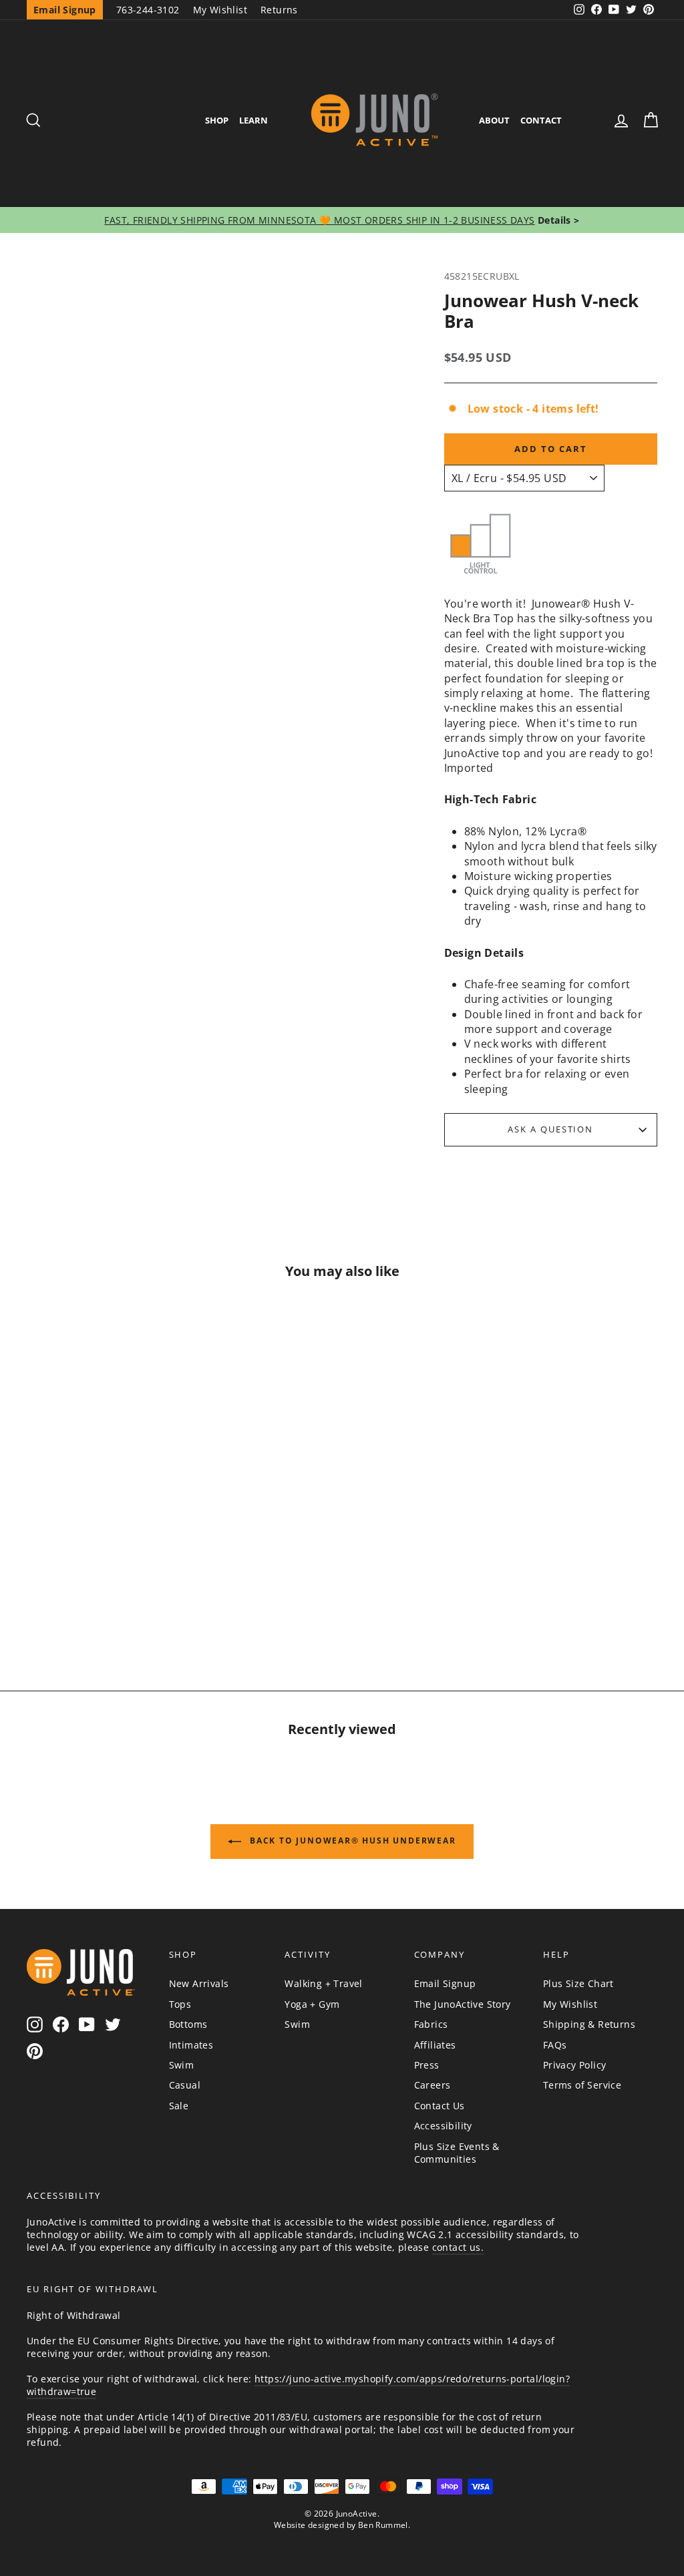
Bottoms (188, 2024)
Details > (557, 220)
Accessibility (443, 2126)
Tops (180, 2004)
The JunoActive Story (463, 2004)
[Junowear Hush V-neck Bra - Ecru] (52, 1588)
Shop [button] (217, 120)
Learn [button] (253, 120)
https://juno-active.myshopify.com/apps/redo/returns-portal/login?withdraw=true (298, 2385)
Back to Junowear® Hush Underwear (351, 1841)
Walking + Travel (323, 1983)
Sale (179, 2106)
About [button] (494, 120)
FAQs (555, 2045)
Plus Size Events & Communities (457, 2153)
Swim (182, 2065)
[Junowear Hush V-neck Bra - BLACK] (116, 1588)
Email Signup (445, 1983)
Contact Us (440, 2106)
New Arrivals (199, 1983)
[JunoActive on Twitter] (113, 2024)
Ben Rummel (383, 2525)
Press (427, 2065)
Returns (279, 10)
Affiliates (435, 2045)
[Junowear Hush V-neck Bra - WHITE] (148, 1588)
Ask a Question (550, 1129)
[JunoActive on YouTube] (87, 2024)
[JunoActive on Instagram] (35, 2024)
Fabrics (431, 2024)
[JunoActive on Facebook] (61, 2024)
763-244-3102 (148, 10)
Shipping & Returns (589, 2024)
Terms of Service (582, 2085)
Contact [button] (541, 120)
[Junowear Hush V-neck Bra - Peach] (84, 1588)
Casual (185, 2085)
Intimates (191, 2045)
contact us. (458, 2247)
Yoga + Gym (312, 2004)
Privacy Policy (575, 2065)
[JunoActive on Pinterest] (35, 2051)
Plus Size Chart (578, 1983)
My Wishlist (220, 10)
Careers (433, 2085)
